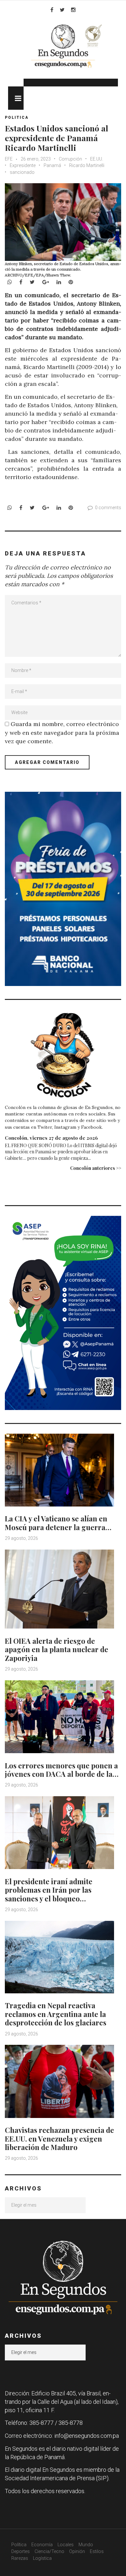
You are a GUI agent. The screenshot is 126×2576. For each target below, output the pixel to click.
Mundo (86, 2545)
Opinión (77, 2551)
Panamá (52, 165)
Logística (42, 2558)
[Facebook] (52, 10)
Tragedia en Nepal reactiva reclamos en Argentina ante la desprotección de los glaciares (56, 2014)
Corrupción (70, 159)
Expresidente (23, 165)
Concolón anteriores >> (96, 1168)
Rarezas (20, 2558)
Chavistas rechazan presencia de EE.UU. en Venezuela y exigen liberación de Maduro (59, 2139)
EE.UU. (97, 159)
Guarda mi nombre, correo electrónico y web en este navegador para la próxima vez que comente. (62, 732)
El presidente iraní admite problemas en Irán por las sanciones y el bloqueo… (49, 1890)
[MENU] (16, 98)
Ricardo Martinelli (87, 165)
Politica (17, 118)
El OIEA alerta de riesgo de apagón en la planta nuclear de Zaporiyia (57, 1649)
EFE (9, 159)
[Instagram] (73, 10)
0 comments (108, 508)
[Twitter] (62, 10)
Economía (42, 2545)
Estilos (97, 2551)
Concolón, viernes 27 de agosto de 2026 (51, 1138)
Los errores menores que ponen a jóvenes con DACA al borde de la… (62, 1770)
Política (19, 2545)
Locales (66, 2545)
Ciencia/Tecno (49, 2551)
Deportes (21, 2551)
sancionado (22, 172)
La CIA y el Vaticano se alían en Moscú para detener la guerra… (58, 1523)
